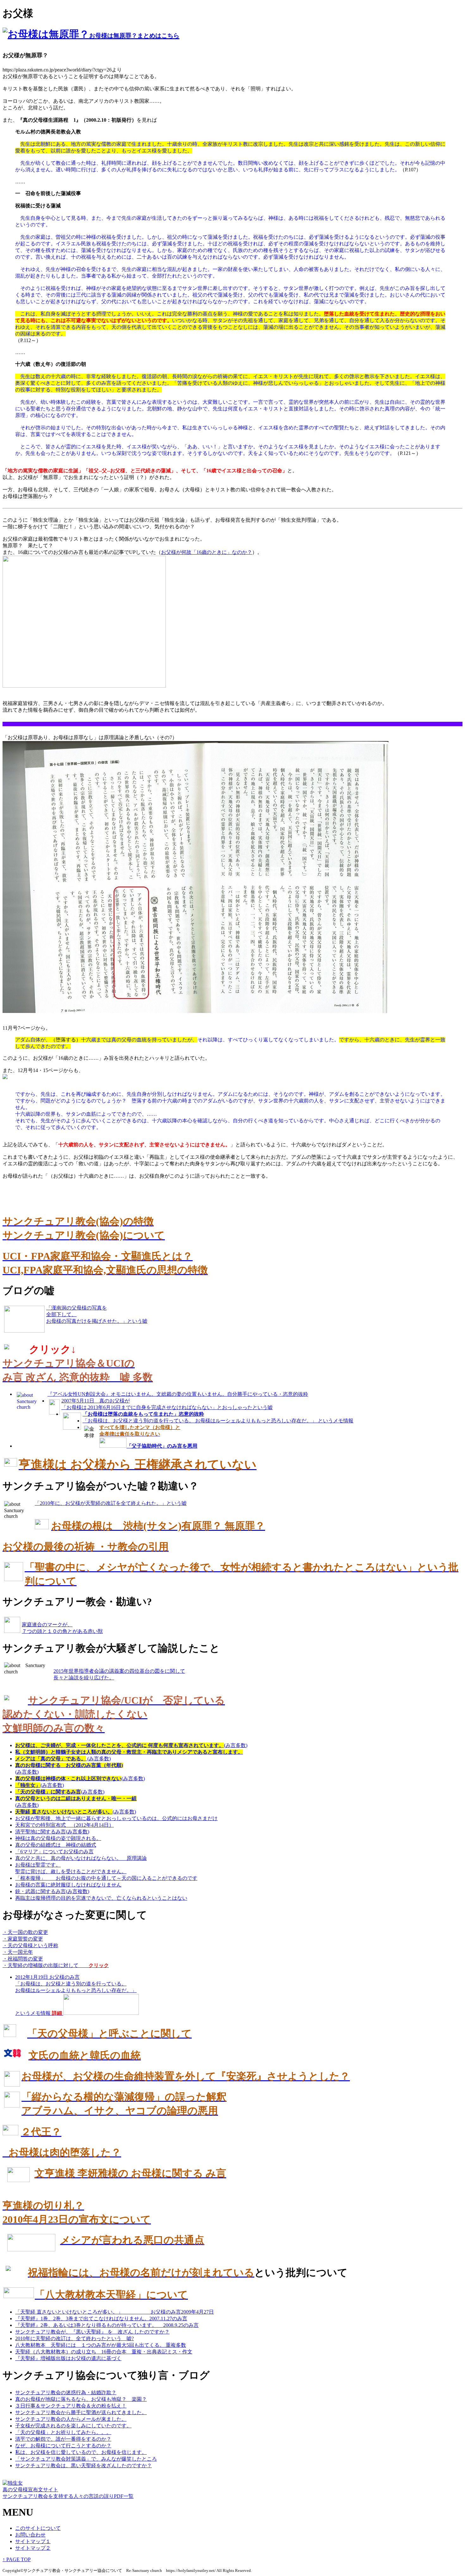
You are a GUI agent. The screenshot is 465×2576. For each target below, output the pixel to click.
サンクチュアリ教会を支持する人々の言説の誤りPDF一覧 (68, 2496)
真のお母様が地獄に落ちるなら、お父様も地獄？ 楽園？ (81, 2399)
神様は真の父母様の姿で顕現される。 (58, 1838)
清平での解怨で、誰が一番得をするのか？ (63, 2439)
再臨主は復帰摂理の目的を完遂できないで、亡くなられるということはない (101, 1898)
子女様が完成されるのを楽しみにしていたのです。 (73, 2426)
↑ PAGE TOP (17, 2559)
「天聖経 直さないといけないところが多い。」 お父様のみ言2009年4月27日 (115, 2312)
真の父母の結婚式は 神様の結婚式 (56, 1845)
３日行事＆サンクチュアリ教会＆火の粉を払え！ (71, 2406)
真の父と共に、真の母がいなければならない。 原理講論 (81, 1858)
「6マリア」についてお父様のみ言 (54, 1852)
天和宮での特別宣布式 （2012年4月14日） (65, 1825)
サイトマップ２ (33, 2548)
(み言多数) (131, 1745)
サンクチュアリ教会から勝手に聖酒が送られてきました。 (81, 2412)
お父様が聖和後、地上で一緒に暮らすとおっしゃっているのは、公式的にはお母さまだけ (116, 1818)
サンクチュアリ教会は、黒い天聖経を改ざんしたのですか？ (84, 2466)
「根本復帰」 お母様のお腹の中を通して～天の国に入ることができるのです (106, 1878)
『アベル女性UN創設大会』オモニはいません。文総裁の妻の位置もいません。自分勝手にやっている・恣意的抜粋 (178, 1394)
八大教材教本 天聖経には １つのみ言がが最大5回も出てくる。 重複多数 (101, 2345)
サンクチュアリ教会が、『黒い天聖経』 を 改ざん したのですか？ (92, 2332)
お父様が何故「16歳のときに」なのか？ (207, 552)
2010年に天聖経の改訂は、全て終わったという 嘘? (74, 2338)
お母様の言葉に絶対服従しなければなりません (68, 1885)
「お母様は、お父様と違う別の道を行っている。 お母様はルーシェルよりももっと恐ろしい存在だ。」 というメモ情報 (218, 1421)
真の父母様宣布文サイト (30, 2490)
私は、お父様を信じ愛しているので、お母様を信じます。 (81, 2452)
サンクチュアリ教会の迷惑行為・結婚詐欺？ (66, 2392)
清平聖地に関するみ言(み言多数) (52, 1832)
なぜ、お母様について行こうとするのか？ (63, 2446)
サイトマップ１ (33, 2541)
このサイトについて (38, 2528)
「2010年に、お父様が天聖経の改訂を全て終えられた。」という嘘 (111, 1503)
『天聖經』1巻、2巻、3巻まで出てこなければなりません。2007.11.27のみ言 (101, 2318)
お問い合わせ (30, 2535)
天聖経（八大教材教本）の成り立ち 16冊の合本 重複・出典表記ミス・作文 (104, 2352)
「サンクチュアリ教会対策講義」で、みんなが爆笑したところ (86, 2459)
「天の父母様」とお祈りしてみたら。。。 (63, 2432)
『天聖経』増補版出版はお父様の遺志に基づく (68, 2358)
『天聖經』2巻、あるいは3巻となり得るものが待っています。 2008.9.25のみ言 (107, 2325)
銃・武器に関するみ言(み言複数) (52, 1891)
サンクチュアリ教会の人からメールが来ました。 (71, 2419)
